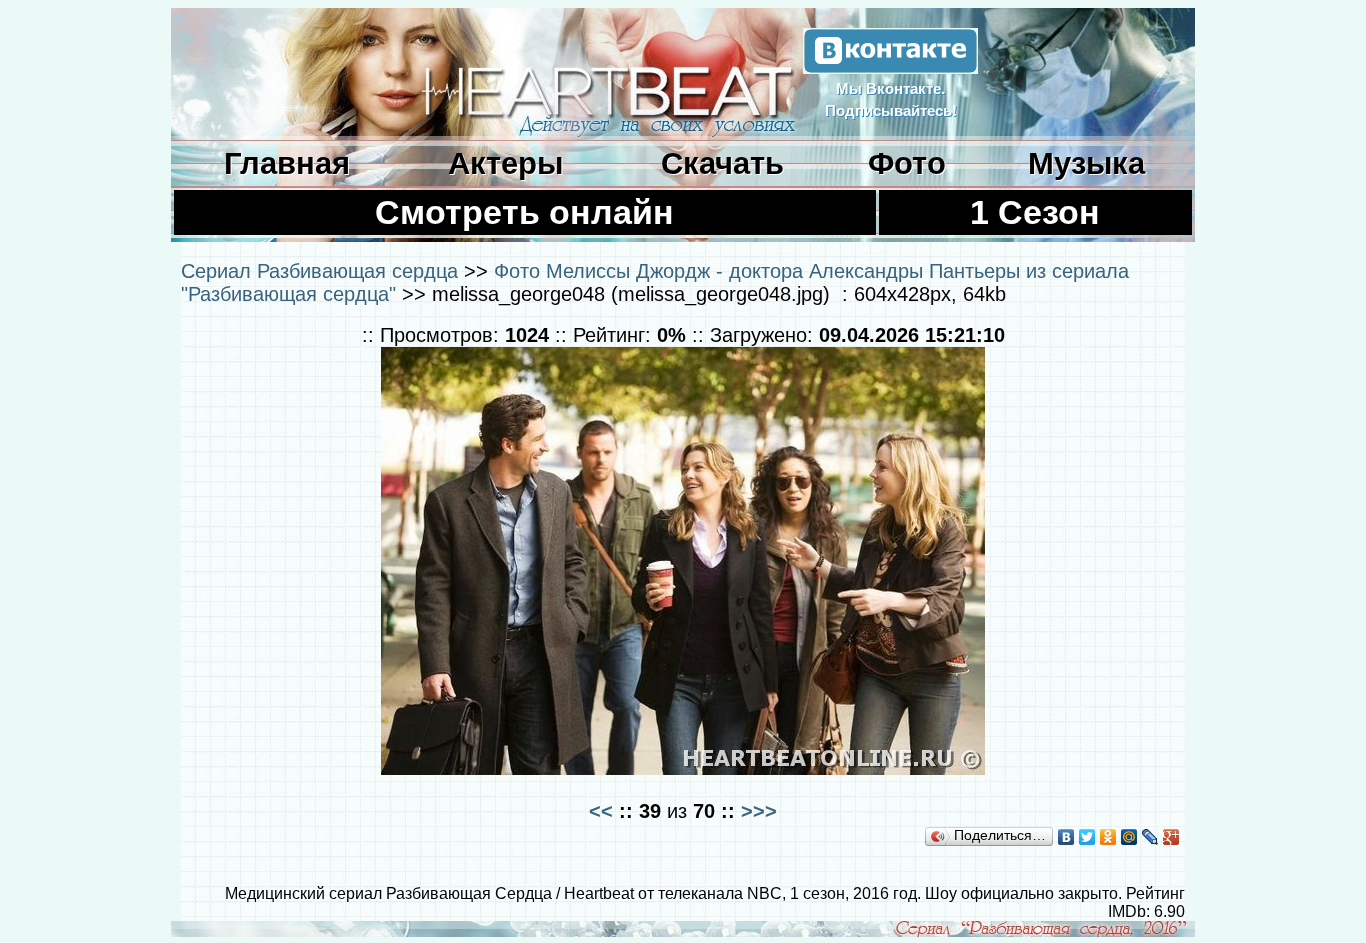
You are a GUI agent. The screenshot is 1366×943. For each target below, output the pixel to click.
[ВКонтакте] (1066, 837)
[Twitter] (1087, 837)
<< (601, 810)
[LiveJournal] (1150, 837)
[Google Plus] (1171, 837)
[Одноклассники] (1108, 837)
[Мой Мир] (1129, 837)
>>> (759, 810)
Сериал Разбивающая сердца (319, 271)
